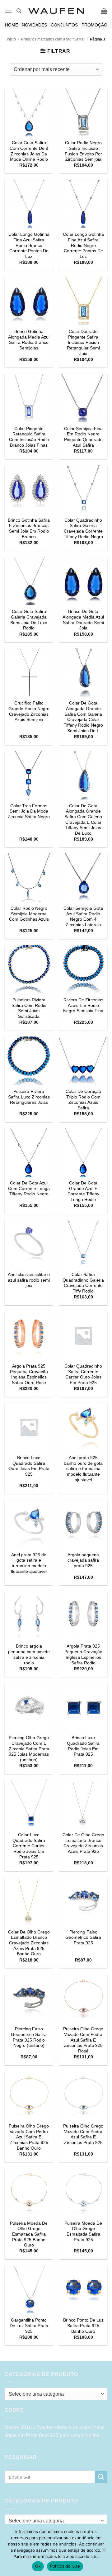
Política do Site (65, 2566)
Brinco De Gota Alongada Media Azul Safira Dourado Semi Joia (83, 620)
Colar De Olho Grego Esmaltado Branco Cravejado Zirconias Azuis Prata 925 (83, 1843)
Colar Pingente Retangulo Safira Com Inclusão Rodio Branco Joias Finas (29, 437)
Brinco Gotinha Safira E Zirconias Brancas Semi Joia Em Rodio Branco (29, 529)
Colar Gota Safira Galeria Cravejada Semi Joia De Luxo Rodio (29, 620)
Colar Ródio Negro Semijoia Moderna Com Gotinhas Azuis (29, 914)
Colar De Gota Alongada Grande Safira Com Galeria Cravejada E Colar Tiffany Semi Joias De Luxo (83, 820)
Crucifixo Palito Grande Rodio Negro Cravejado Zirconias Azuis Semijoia (29, 711)
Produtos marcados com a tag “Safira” (53, 39)
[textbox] (54, 2394)
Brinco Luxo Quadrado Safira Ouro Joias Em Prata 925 (29, 1466)
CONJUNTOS (64, 25)
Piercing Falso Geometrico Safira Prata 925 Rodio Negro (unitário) (29, 2037)
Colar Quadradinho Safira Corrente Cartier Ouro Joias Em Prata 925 (83, 1374)
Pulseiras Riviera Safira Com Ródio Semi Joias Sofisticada (29, 1008)
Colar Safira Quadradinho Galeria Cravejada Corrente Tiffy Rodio (83, 1283)
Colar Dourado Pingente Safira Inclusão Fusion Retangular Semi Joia (83, 343)
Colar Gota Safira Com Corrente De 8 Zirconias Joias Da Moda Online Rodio (29, 151)
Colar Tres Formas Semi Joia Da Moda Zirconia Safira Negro (29, 811)
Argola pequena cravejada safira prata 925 (83, 1560)
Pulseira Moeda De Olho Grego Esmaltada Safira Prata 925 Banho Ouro (29, 2234)
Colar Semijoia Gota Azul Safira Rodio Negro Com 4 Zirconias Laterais (83, 917)
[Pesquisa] (19, 11)
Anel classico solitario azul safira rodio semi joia (29, 1280)
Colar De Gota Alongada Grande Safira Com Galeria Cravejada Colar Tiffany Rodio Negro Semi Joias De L (83, 717)
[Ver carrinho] (104, 11)
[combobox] (56, 2394)
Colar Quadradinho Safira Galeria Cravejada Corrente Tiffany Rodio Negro (83, 529)
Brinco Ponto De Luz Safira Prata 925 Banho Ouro (83, 2326)
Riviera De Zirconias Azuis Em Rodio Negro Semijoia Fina (83, 1005)
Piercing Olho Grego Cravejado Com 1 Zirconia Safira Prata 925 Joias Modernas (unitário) (29, 1749)
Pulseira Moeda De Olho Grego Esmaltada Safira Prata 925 (83, 2232)
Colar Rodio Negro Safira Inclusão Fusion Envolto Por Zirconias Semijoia (83, 151)
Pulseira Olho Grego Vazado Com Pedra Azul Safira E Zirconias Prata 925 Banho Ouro (29, 2137)
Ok (38, 2566)
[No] (104, 2552)
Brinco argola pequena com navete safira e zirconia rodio (29, 1654)
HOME (12, 25)
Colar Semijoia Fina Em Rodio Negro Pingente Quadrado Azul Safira (83, 437)
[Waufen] (56, 11)
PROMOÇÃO (94, 25)
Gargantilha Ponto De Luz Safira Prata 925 (29, 2326)
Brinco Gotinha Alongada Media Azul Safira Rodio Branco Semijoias (29, 340)
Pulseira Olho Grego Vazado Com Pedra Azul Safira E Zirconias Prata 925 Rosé (83, 2040)
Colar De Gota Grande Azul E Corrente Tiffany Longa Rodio (83, 1191)
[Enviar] (101, 2477)
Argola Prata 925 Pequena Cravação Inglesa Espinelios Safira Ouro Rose (29, 1374)
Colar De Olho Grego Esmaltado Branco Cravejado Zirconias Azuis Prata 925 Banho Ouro (29, 1943)
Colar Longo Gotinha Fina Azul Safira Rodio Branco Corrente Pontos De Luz (29, 245)
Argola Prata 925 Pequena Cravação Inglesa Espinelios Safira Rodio (83, 1654)
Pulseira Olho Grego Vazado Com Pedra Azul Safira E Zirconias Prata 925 (83, 2134)
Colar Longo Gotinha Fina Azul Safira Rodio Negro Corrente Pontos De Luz (83, 245)
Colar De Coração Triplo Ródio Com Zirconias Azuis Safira (83, 1100)
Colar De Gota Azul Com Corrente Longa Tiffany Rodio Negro (29, 1188)
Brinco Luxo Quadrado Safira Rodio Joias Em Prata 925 (83, 1746)
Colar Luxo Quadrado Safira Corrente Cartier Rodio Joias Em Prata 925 (29, 1846)
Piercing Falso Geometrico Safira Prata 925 (83, 1938)
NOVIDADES (34, 25)
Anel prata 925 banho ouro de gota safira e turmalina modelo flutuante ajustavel (83, 1469)
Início (11, 39)
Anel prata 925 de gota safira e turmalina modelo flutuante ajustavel (29, 1563)
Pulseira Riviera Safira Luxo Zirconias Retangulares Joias (29, 1097)
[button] (8, 11)
